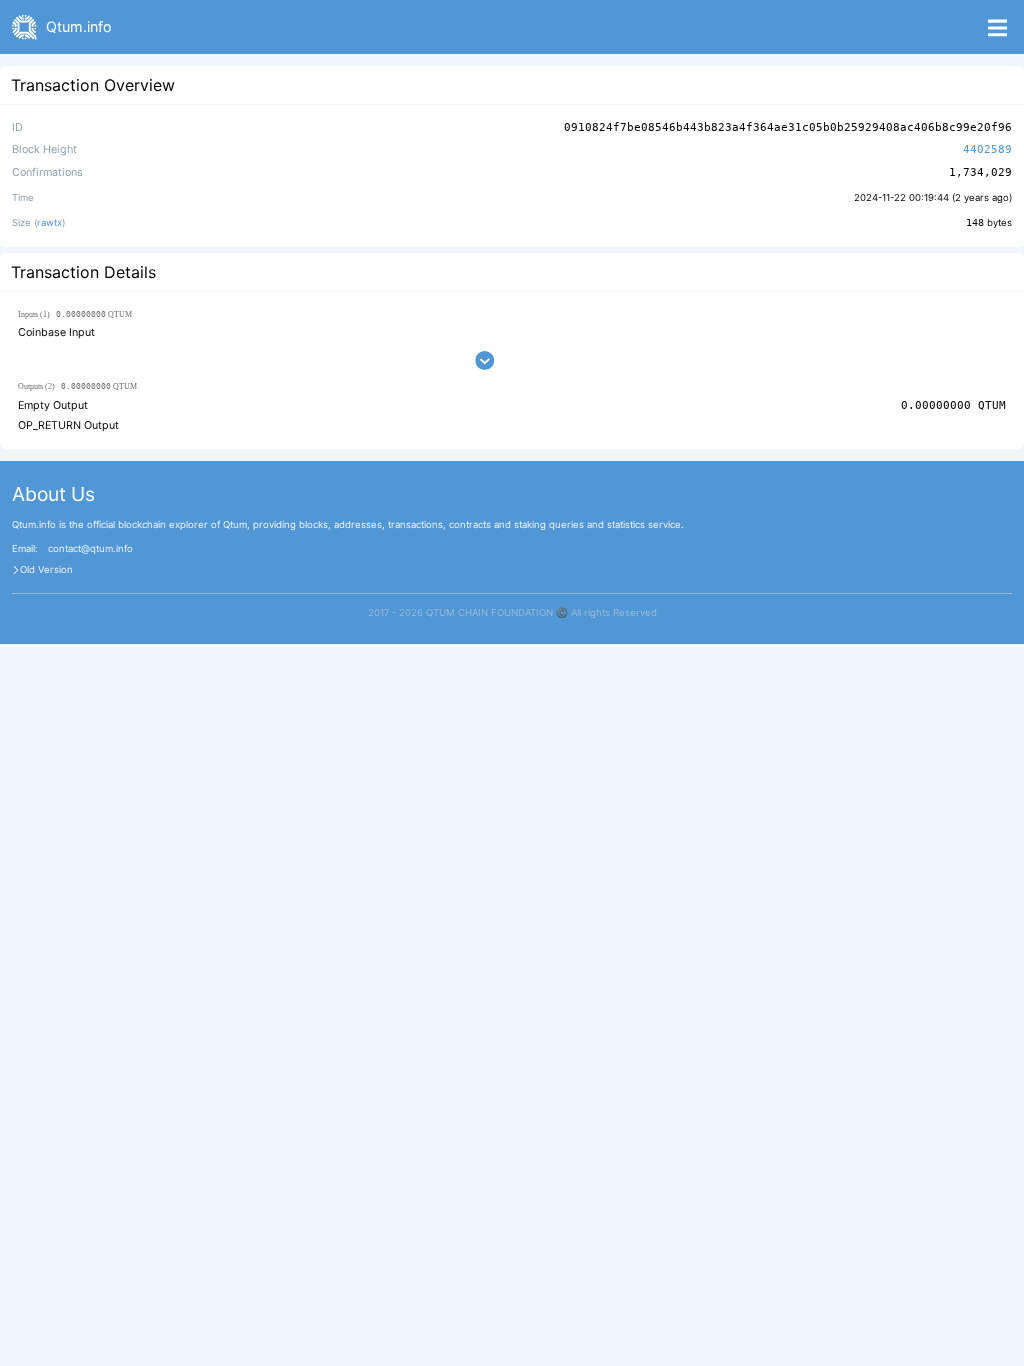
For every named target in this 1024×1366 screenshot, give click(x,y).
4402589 (987, 149)
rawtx (49, 222)
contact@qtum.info (90, 549)
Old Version (46, 570)
